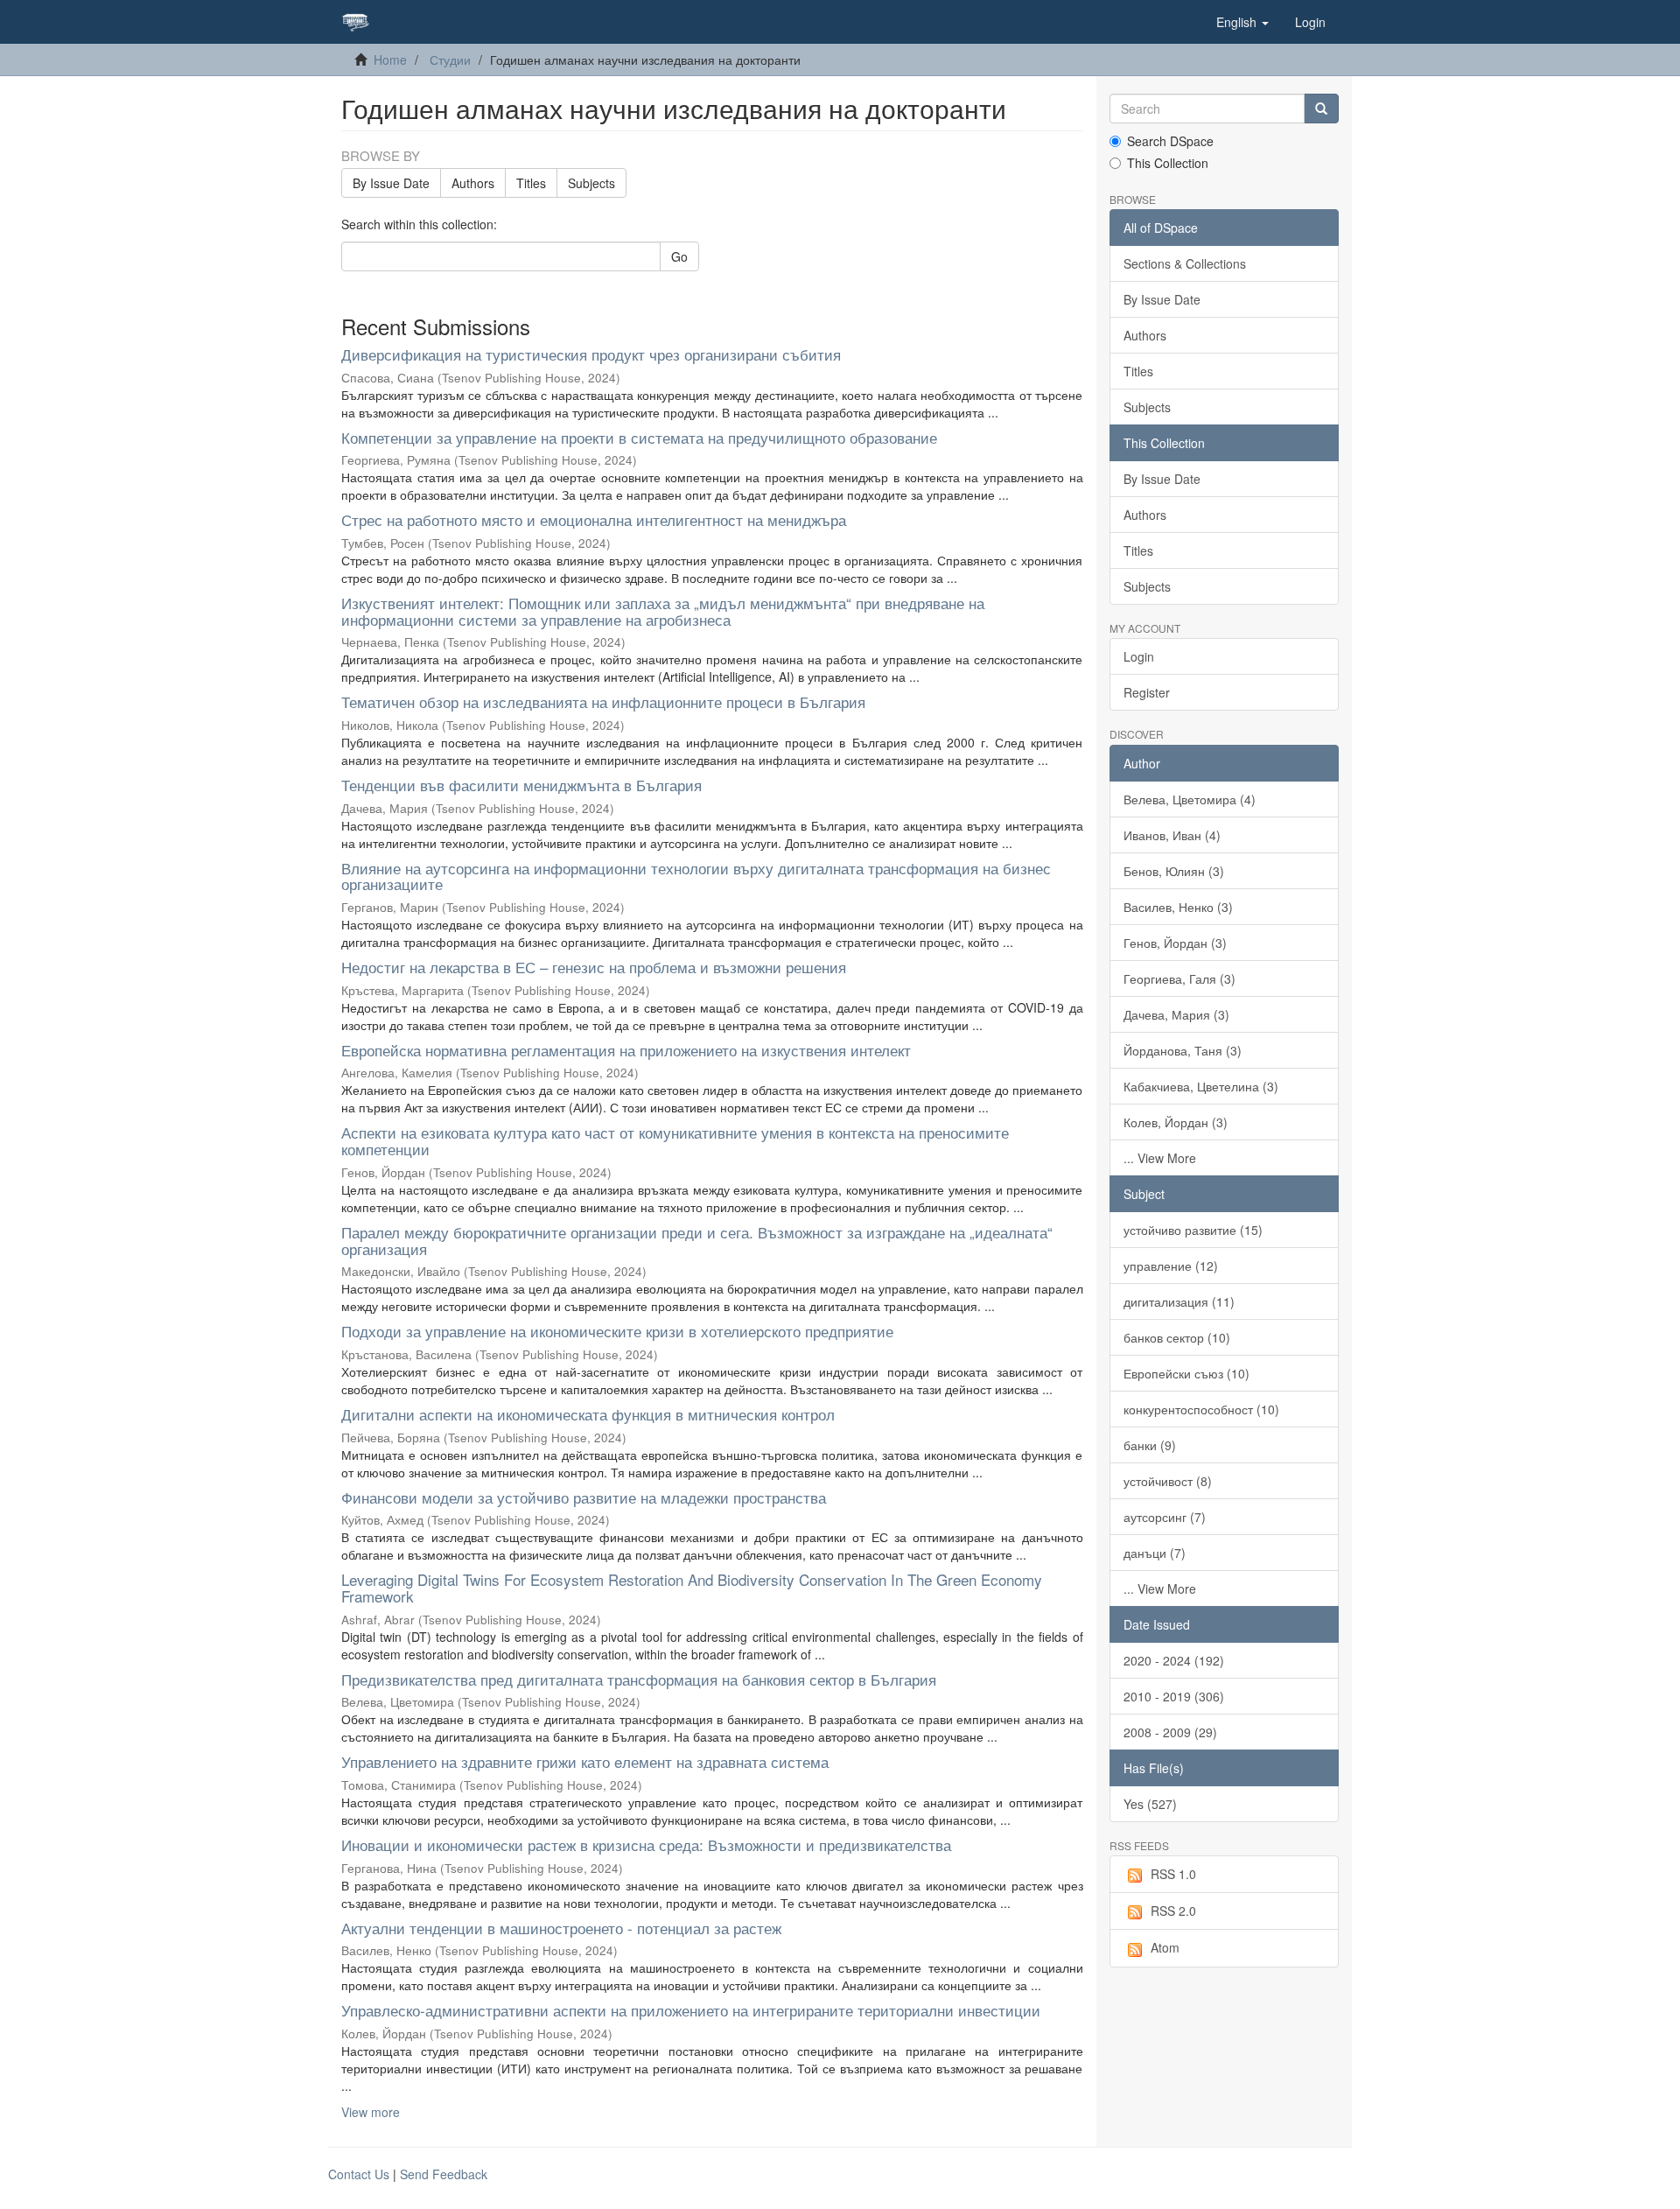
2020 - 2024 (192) (1174, 1660)
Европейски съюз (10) (1186, 1373)
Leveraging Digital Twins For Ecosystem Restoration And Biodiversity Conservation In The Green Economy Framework (692, 1588)
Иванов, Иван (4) (1172, 835)
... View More (1160, 1158)
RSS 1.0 (1173, 1874)
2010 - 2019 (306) (1174, 1696)
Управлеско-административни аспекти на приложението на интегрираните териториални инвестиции (691, 2010)
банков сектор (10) (1177, 1337)
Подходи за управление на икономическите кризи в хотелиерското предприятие (617, 1331)
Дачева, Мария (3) (1176, 1014)
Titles (531, 183)
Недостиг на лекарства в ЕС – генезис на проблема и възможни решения (594, 967)
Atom (1165, 1947)
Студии (450, 60)
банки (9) (1150, 1445)
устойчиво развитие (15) (1193, 1230)
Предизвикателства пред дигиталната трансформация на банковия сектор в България (639, 1679)
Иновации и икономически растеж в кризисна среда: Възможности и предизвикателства (646, 1844)
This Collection (1168, 163)
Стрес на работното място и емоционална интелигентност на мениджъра (594, 519)
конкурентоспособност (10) (1201, 1409)
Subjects (591, 183)
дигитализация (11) (1179, 1301)
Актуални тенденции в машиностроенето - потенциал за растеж (561, 1928)
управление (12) (1171, 1266)
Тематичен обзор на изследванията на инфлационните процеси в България (603, 701)
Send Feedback (444, 2174)
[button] (1242, 22)
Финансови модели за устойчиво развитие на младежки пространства (584, 1497)
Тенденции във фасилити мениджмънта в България (521, 785)
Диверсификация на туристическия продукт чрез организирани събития (591, 354)
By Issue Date (391, 183)
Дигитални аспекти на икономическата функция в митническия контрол (588, 1414)
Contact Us (359, 2174)
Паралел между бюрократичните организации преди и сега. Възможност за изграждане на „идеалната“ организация (697, 1240)
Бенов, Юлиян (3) (1174, 871)
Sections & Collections (1185, 263)
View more (371, 2112)
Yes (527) (1150, 1804)
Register (1147, 692)
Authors (473, 183)
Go (679, 256)
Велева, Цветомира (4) (1190, 799)
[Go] (1321, 109)
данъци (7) (1155, 1553)
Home (390, 60)
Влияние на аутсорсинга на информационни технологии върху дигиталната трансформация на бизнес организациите (696, 876)
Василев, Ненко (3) (1178, 907)
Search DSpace (1170, 141)
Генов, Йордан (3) (1175, 943)
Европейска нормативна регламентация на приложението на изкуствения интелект (626, 1050)
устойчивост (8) (1168, 1481)
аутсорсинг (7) (1165, 1517)
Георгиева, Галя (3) (1179, 978)
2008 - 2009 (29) (1170, 1732)
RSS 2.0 (1173, 1911)
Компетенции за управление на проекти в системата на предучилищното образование (639, 437)
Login (1139, 656)
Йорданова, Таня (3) (1183, 1050)
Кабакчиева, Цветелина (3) (1201, 1086)
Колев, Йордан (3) (1176, 1122)
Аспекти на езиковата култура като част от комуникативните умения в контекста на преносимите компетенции (675, 1140)
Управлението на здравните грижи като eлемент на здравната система (585, 1761)
